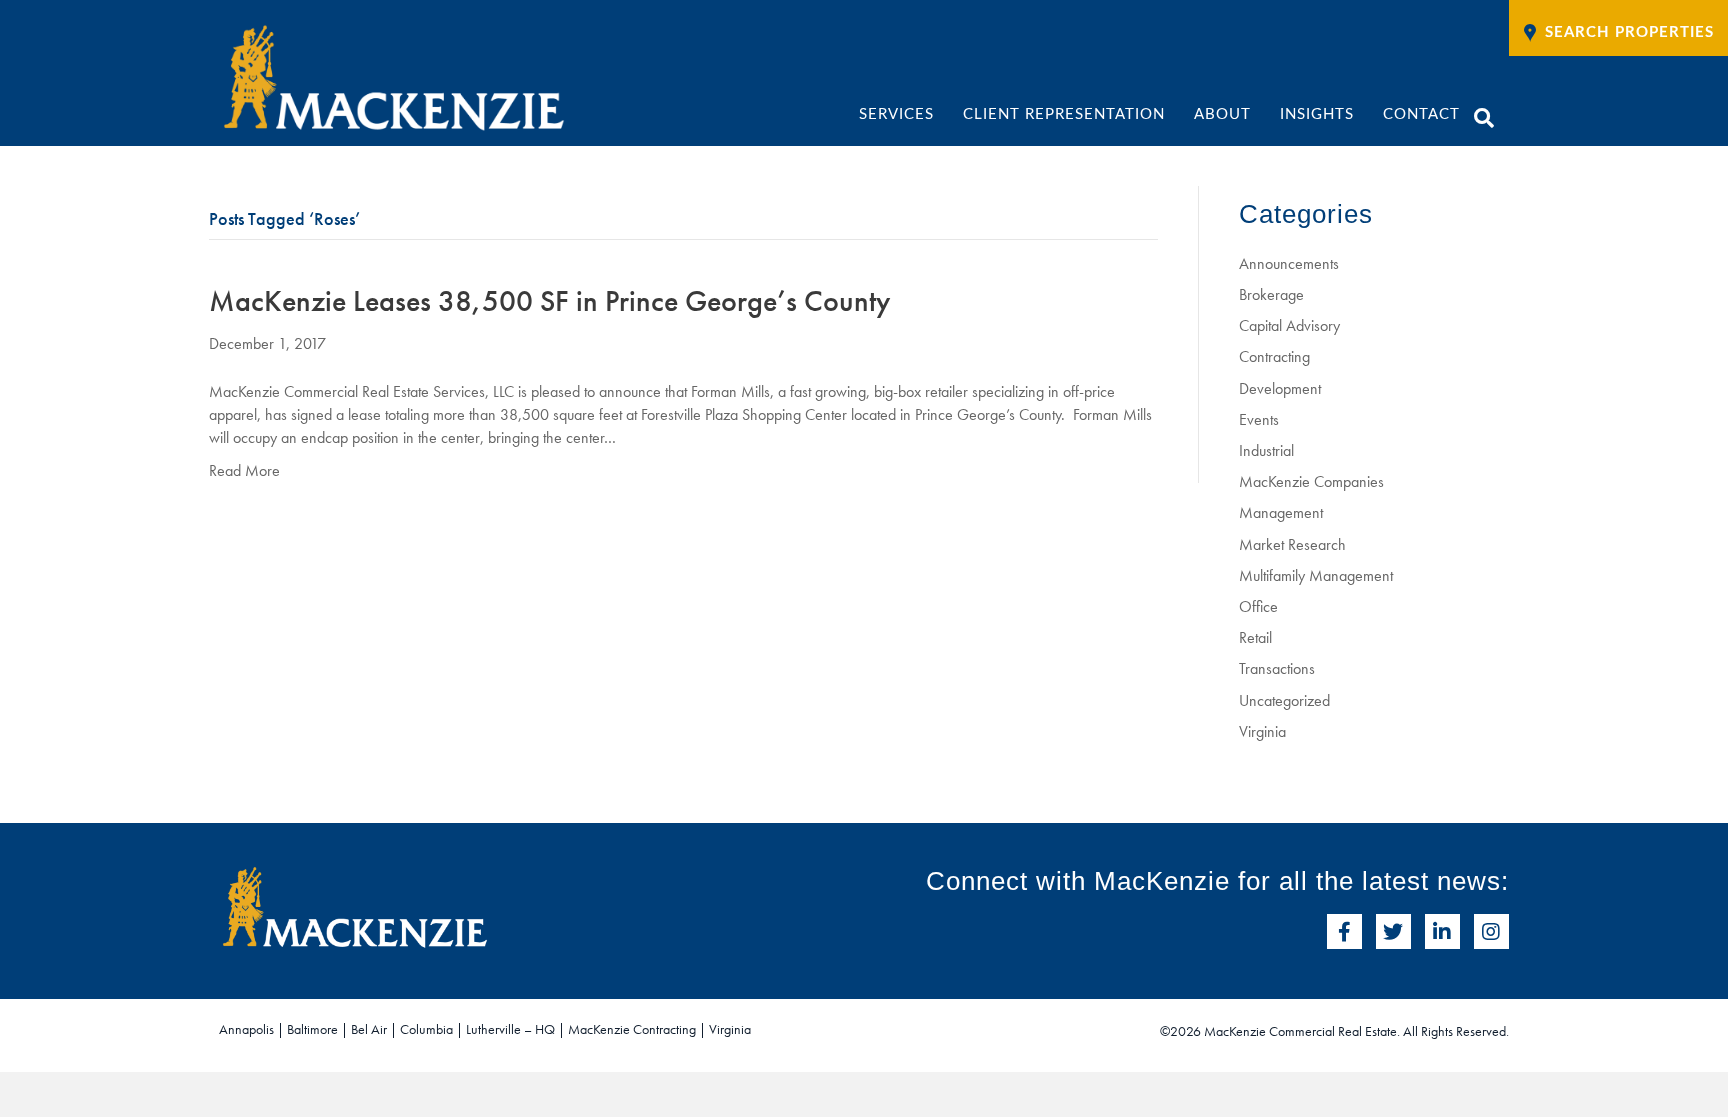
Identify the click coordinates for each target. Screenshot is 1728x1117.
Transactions (1277, 668)
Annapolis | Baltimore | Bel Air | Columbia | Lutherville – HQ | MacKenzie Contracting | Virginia (485, 1029)
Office (1258, 606)
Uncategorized (1284, 700)
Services (896, 114)
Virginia (1262, 731)
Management (1281, 512)
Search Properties (1629, 32)
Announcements (1289, 263)
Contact (1421, 114)
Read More (244, 470)
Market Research (1292, 544)
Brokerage (1271, 294)
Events (1259, 419)
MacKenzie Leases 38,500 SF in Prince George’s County (549, 301)
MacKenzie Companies (1311, 481)
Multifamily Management (1316, 575)
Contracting (1274, 356)
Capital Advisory (1289, 325)
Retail (1255, 637)
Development (1280, 388)
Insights (1317, 114)
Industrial (1266, 450)
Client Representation (1064, 114)
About (1222, 114)
